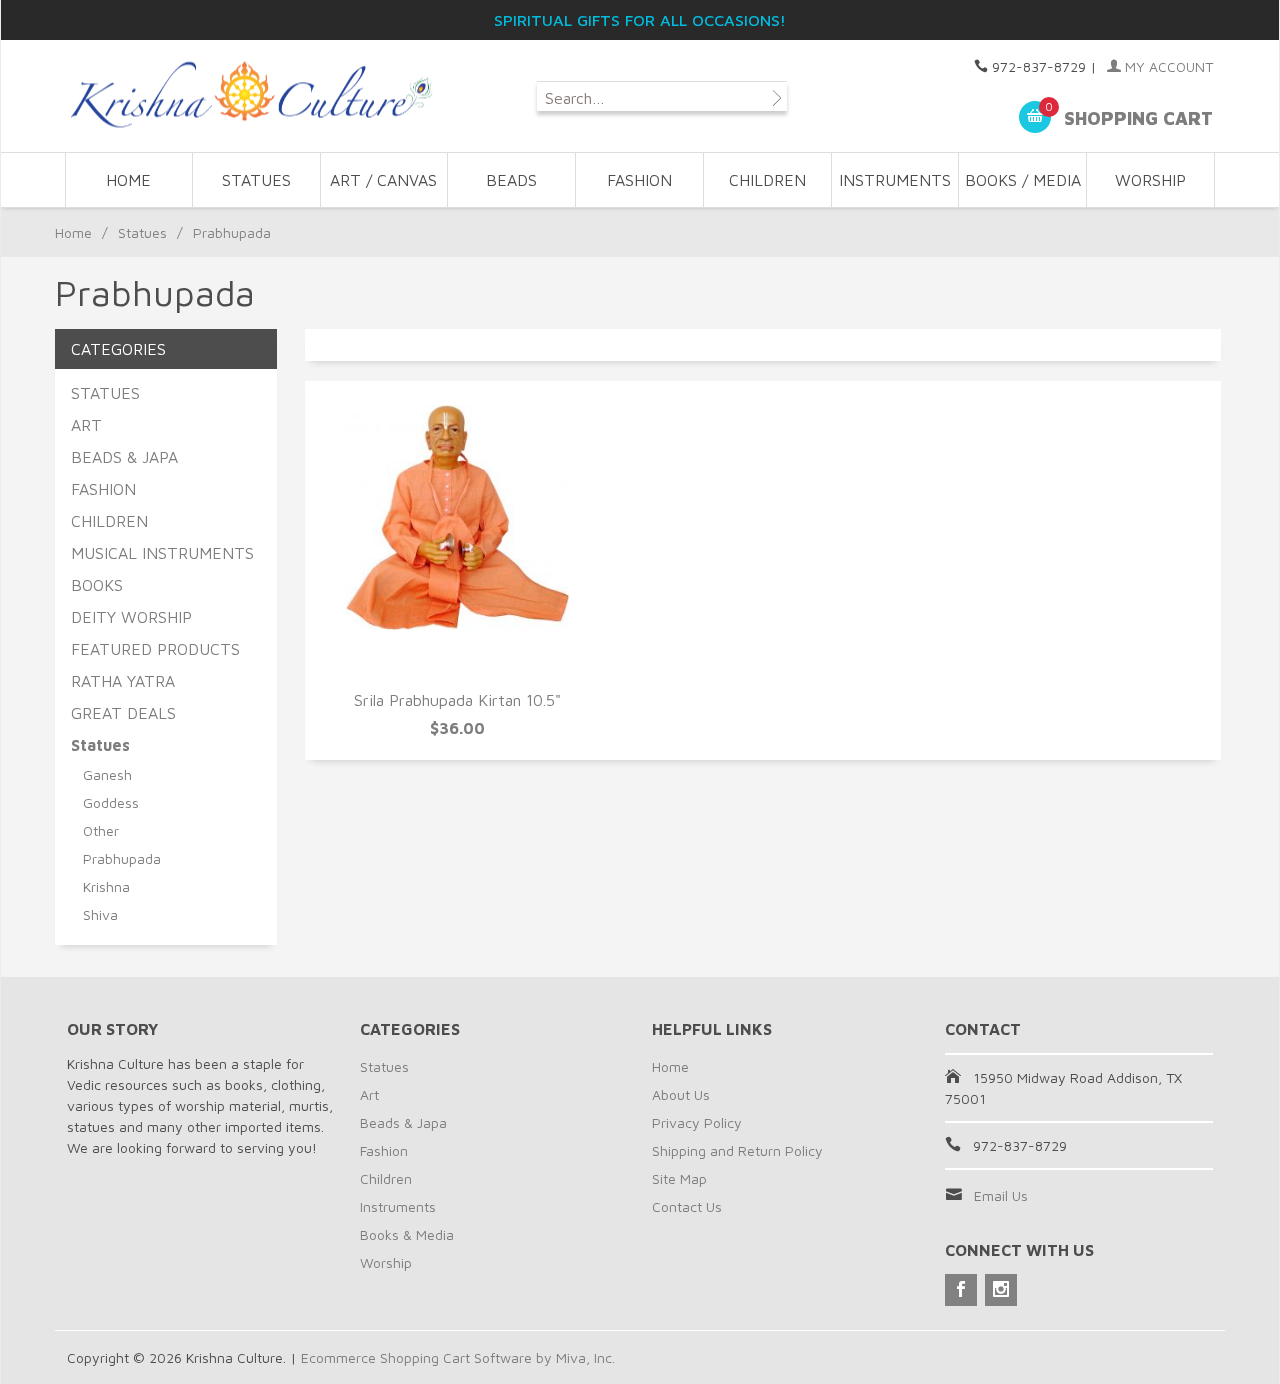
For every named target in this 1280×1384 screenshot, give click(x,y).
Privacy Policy (697, 1122)
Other (101, 830)
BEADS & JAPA (124, 457)
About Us (681, 1094)
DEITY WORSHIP (131, 617)
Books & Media (407, 1234)
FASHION (639, 180)
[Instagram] (1001, 1290)
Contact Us (687, 1206)
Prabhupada (122, 858)
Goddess (111, 802)
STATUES (256, 180)
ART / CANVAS (383, 180)
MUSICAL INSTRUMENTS (162, 553)
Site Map (679, 1178)
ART (86, 425)
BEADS (511, 180)
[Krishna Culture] (250, 95)
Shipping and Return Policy (737, 1150)
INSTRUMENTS (895, 180)
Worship (386, 1262)
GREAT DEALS (123, 713)
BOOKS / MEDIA (1023, 180)
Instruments (398, 1206)
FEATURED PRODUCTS (155, 649)
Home (128, 180)
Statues (142, 232)
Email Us (1001, 1195)
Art (369, 1094)
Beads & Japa (403, 1122)
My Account (1167, 66)
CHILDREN (767, 180)
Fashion (384, 1150)
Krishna (106, 886)
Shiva (100, 914)
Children (386, 1178)
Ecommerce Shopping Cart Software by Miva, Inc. (458, 1357)
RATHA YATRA (123, 681)
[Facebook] (961, 1290)
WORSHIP (1150, 180)
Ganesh (107, 774)
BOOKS (97, 585)
